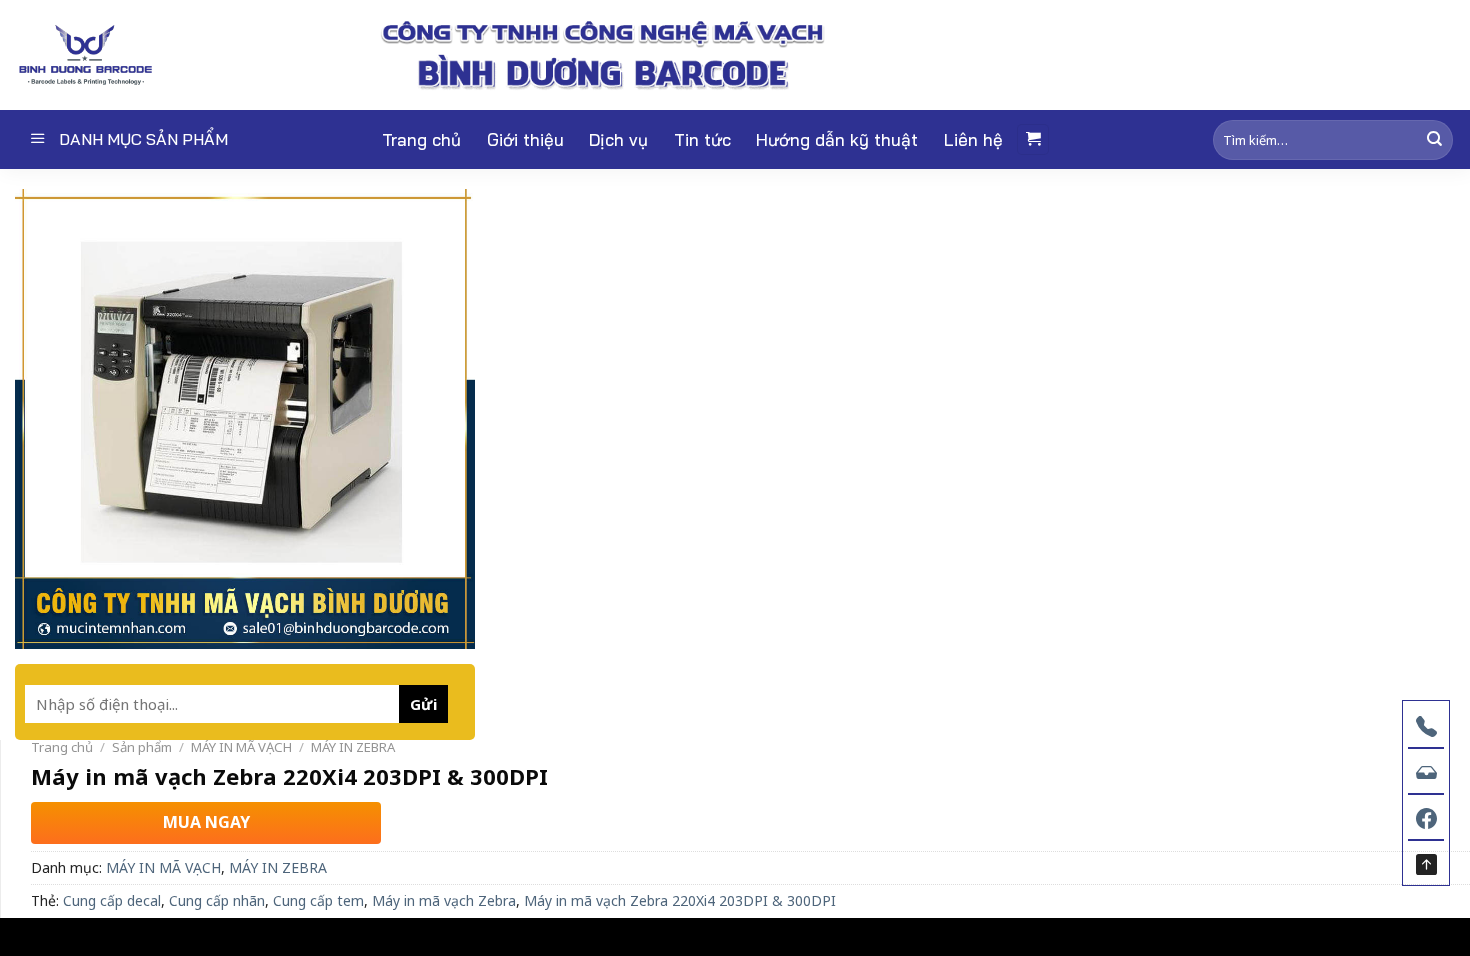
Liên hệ (973, 139)
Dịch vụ (618, 139)
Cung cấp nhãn (217, 900)
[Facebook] (1426, 816)
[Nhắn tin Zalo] (1426, 770)
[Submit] (1434, 139)
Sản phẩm (142, 747)
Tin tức (702, 139)
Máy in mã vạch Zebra (444, 900)
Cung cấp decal (112, 900)
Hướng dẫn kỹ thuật (837, 139)
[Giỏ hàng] (1033, 139)
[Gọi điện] (1426, 724)
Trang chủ (421, 139)
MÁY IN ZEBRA (353, 747)
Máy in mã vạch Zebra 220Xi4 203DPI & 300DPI (680, 900)
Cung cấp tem (318, 900)
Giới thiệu (525, 139)
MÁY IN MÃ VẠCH (241, 747)
